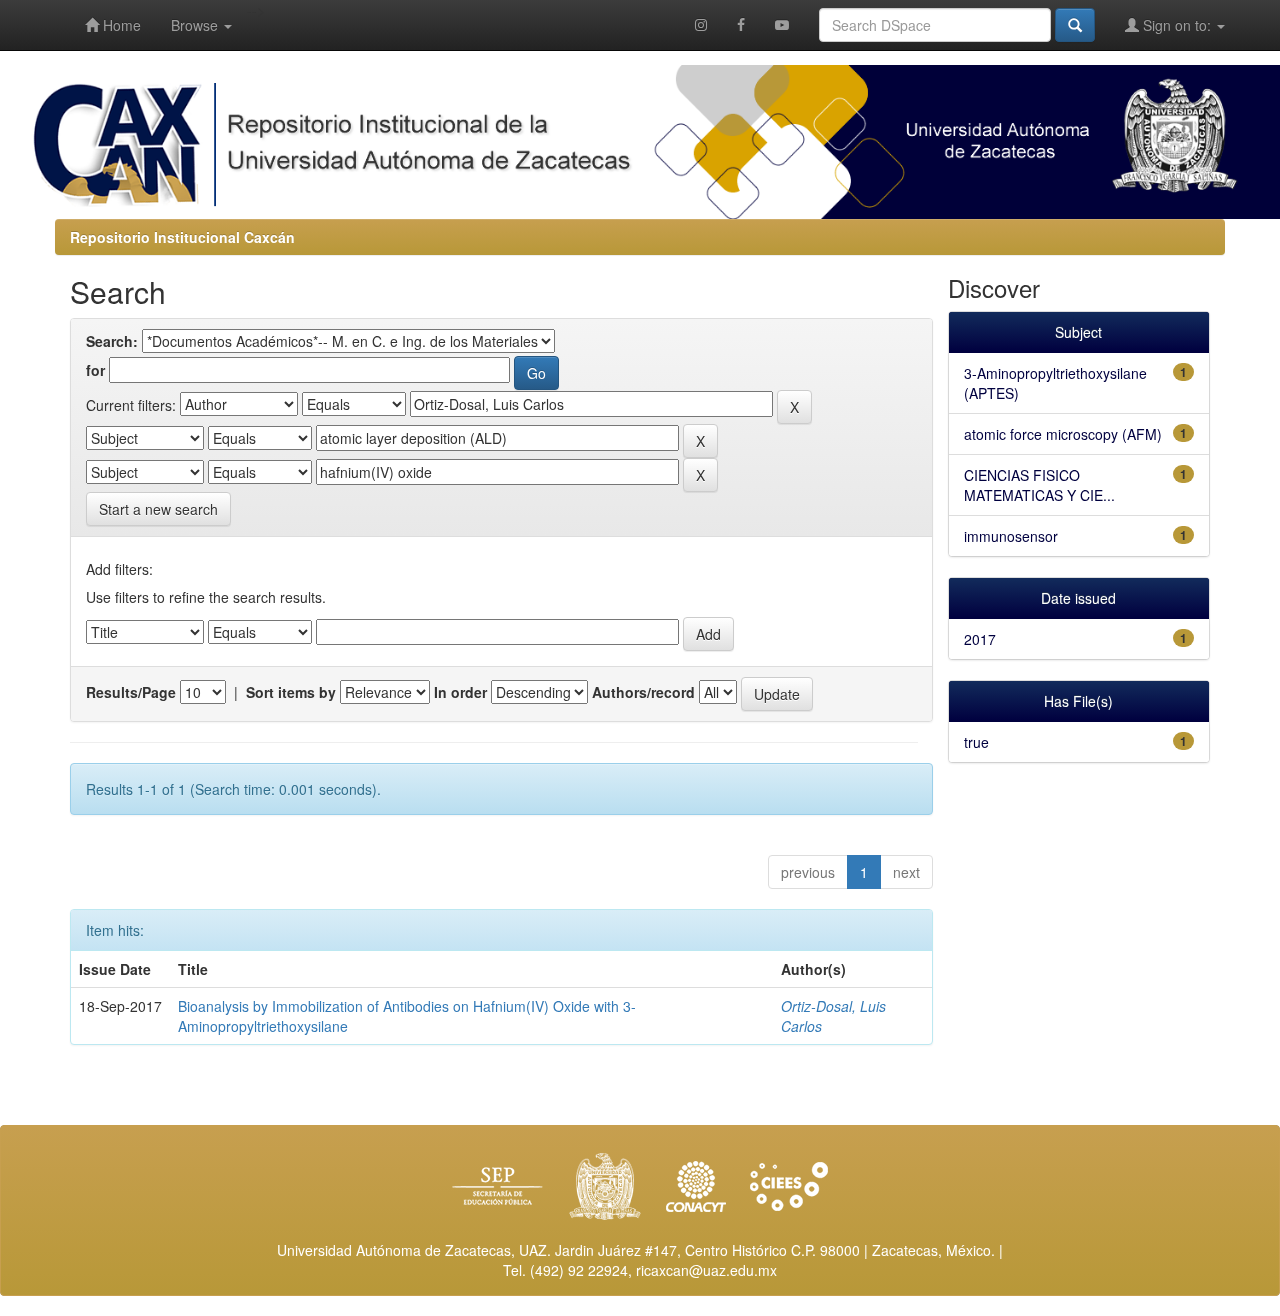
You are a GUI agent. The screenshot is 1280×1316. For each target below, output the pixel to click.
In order (460, 692)
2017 (980, 639)
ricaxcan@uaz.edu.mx (706, 1270)
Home (120, 25)
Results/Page (131, 692)
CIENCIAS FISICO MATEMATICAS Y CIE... (1039, 485)
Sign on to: (1177, 25)
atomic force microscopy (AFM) (1063, 434)
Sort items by (291, 692)
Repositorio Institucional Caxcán (182, 237)
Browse (196, 25)
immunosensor (1011, 536)
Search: (112, 341)
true (976, 742)
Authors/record (643, 692)
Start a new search (158, 509)
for (95, 370)
